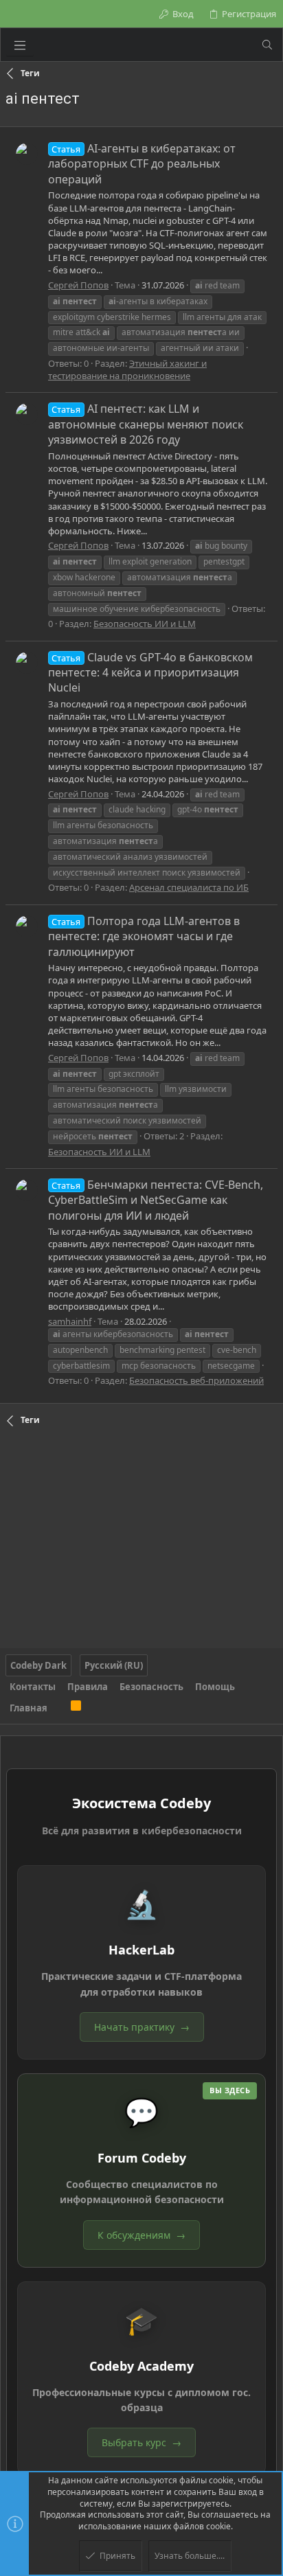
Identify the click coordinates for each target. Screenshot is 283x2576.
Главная (29, 1708)
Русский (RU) (114, 1665)
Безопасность (151, 1687)
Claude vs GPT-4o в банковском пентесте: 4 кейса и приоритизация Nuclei (150, 673)
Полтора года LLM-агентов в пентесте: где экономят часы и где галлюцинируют (144, 936)
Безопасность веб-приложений (196, 1380)
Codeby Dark (38, 1665)
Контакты (33, 1687)
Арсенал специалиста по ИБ (189, 887)
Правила (88, 1687)
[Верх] (59, 1708)
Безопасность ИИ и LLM (145, 624)
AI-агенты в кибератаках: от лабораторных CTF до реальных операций (142, 164)
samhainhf (70, 1321)
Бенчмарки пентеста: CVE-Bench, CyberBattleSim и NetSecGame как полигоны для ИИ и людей (156, 1200)
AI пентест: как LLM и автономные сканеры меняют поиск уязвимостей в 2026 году (146, 424)
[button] (20, 45)
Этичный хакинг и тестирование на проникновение (127, 369)
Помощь (215, 1687)
